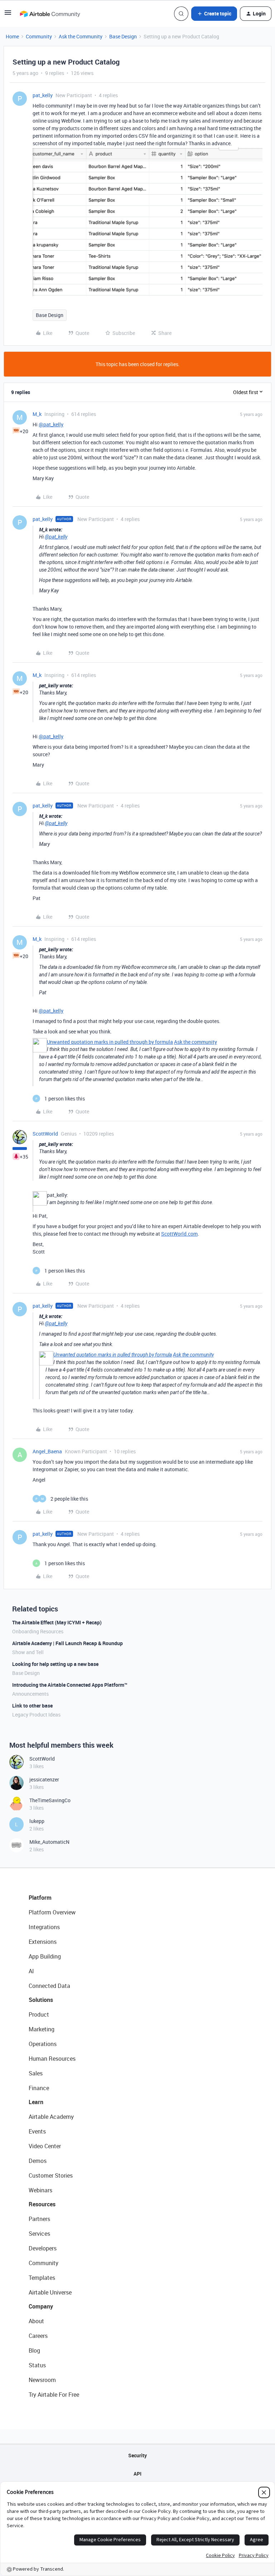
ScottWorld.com (179, 1234)
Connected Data (49, 1986)
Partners (39, 2219)
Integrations (44, 1927)
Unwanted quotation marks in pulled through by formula (110, 1042)
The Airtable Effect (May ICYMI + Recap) (57, 1622)
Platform (40, 1898)
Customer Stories (51, 2175)
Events (37, 2131)
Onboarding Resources (38, 1631)
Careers (38, 2336)
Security (137, 2455)
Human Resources (52, 2059)
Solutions (41, 2000)
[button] (8, 15)
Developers (43, 2248)
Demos (38, 2161)
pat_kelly (43, 95)
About (36, 2321)
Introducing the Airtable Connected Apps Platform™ (70, 1685)
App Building (45, 1956)
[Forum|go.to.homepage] (50, 14)
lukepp (37, 1821)
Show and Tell (28, 1652)
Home (12, 36)
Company (41, 2306)
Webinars (40, 2190)
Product (39, 2014)
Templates (42, 2278)
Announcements (30, 1694)
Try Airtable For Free (54, 2395)
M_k (37, 414)
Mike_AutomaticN (49, 1842)
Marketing (42, 2029)
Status (37, 2365)
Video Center (45, 2146)
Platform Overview (52, 1912)
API (137, 2474)
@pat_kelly (51, 424)
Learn (36, 2102)
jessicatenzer (44, 1779)
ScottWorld (45, 1134)
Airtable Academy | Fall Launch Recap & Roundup (67, 1643)
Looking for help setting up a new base (55, 1664)
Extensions (43, 1942)
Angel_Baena (47, 1451)
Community (39, 36)
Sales (36, 2073)
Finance (39, 2088)
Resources (42, 2204)
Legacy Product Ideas (36, 1715)
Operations (43, 2044)
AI (31, 1971)
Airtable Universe (50, 2292)
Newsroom (42, 2380)
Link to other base (32, 1706)
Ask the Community (81, 36)
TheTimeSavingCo (50, 1800)
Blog (34, 2350)
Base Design (123, 36)
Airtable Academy (51, 2117)
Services (39, 2234)
